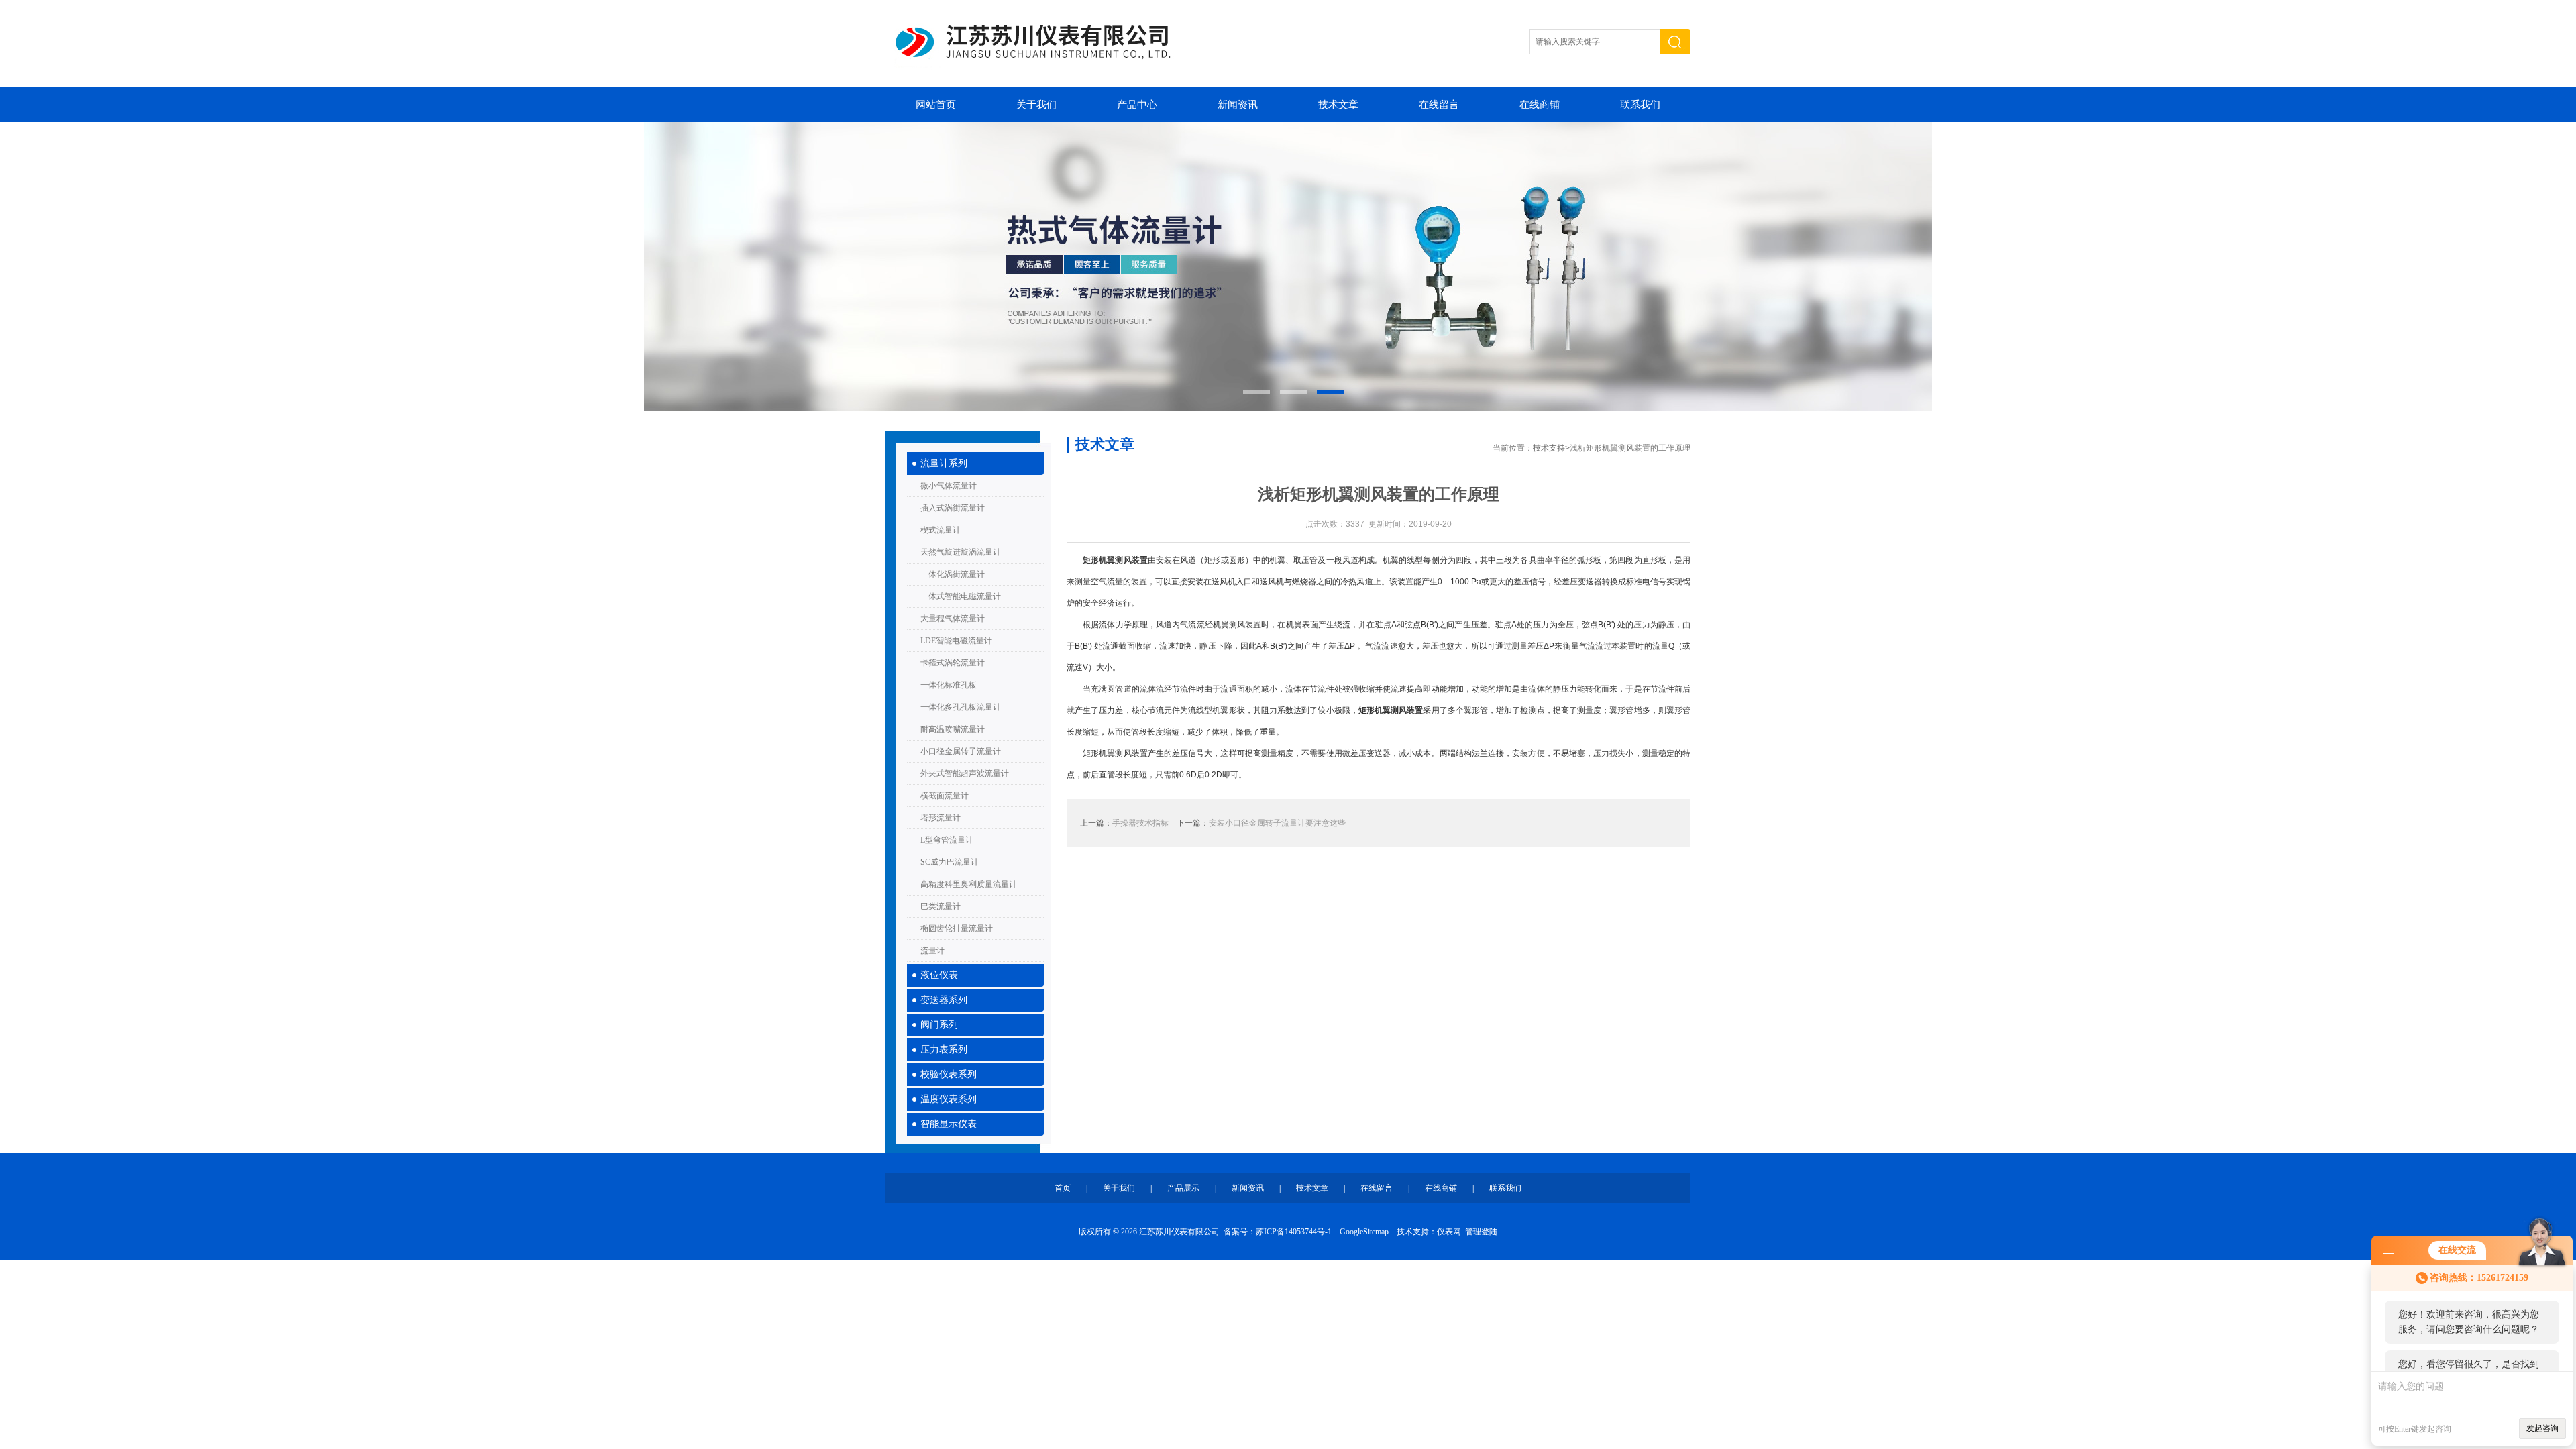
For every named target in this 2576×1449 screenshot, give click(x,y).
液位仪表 (939, 975)
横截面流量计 (945, 796)
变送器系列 (944, 1000)
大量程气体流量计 (953, 619)
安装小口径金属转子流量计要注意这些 (1277, 823)
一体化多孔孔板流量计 (961, 707)
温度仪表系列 (949, 1099)
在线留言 (1439, 105)
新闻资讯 (1238, 105)
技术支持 (1549, 448)
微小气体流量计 (949, 486)
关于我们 (1036, 105)
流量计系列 (944, 463)
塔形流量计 (941, 818)
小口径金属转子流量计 (961, 751)
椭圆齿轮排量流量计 (957, 928)
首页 (1063, 1188)
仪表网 (1449, 1232)
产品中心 (1137, 105)
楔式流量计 (941, 530)
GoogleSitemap (1364, 1232)
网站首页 (936, 105)
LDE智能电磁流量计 (956, 641)
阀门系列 (939, 1025)
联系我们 (1640, 105)
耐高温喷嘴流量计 (953, 729)
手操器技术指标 (1140, 823)
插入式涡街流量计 (953, 508)
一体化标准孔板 (949, 685)
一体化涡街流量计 (953, 574)
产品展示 (1183, 1188)
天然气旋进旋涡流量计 (961, 552)
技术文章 (1338, 105)
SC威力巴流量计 (950, 862)
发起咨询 (2542, 1428)
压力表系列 (944, 1050)
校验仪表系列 (949, 1074)
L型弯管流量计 (947, 840)
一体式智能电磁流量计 (961, 596)
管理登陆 (1481, 1232)
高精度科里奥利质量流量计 (969, 884)
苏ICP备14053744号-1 (1294, 1232)
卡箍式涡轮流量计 (953, 663)
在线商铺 (1540, 105)
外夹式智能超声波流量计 (965, 773)
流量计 (932, 951)
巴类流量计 (941, 906)
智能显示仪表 (949, 1124)
